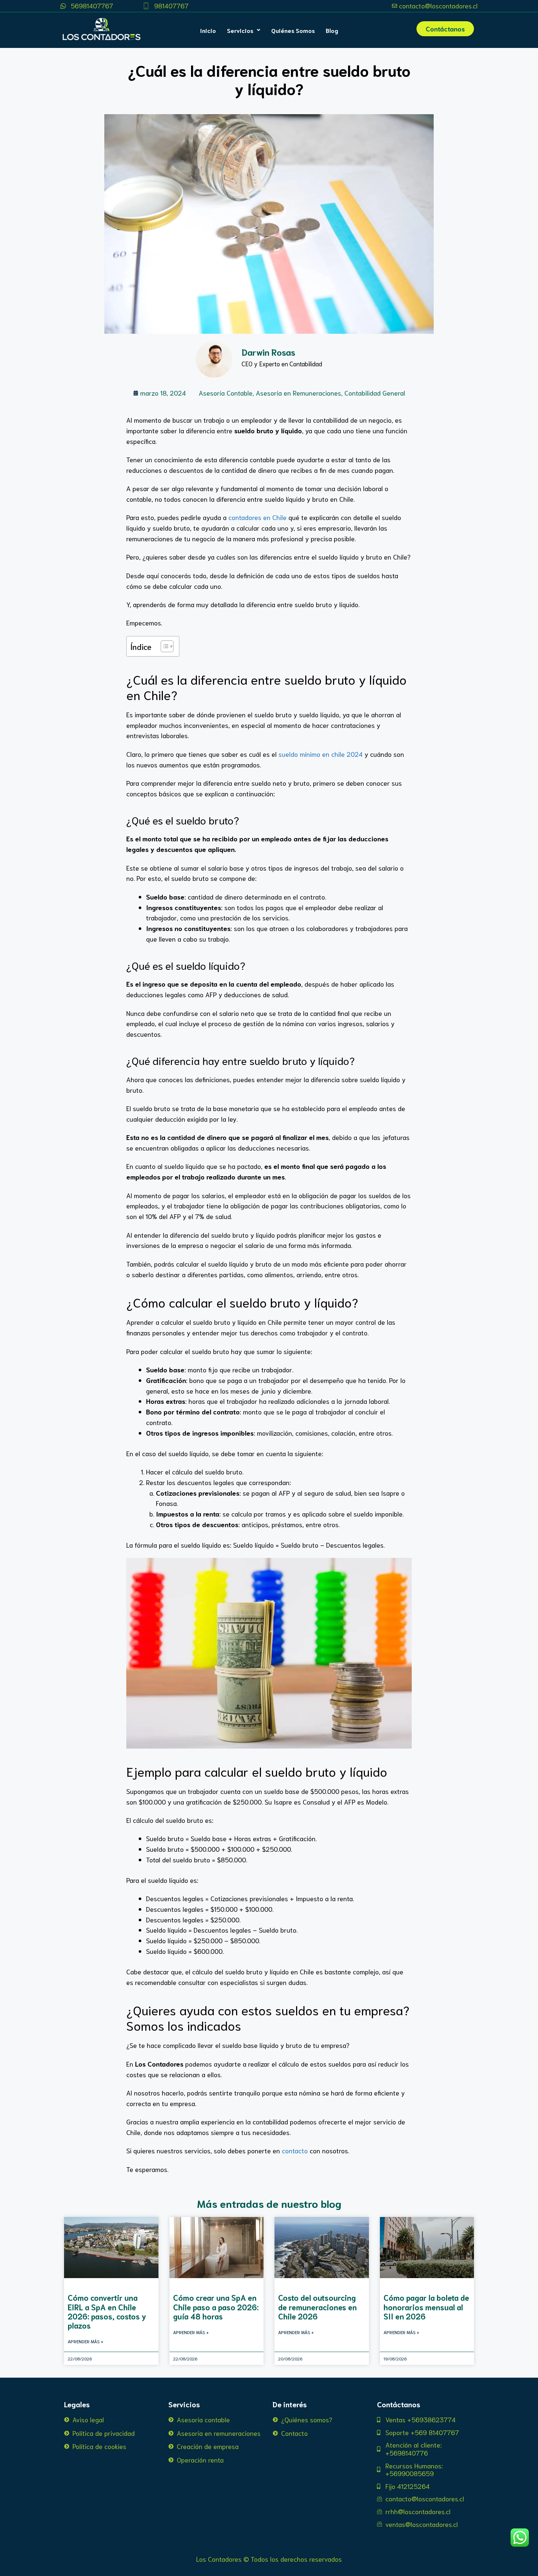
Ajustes (403, 2565)
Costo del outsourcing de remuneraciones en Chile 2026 (317, 2306)
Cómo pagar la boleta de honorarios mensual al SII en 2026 (426, 2306)
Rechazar (359, 2565)
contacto (295, 2150)
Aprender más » (85, 2341)
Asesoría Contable (226, 393)
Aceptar (314, 2565)
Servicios (240, 30)
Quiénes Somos (293, 30)
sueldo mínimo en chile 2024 (321, 754)
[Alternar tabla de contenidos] (163, 646)
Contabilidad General (375, 393)
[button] (244, 30)
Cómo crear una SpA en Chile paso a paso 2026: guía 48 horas (216, 2306)
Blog (332, 30)
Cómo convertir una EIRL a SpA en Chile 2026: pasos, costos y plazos (107, 2311)
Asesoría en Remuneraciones (298, 393)
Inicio (208, 30)
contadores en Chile (257, 517)
